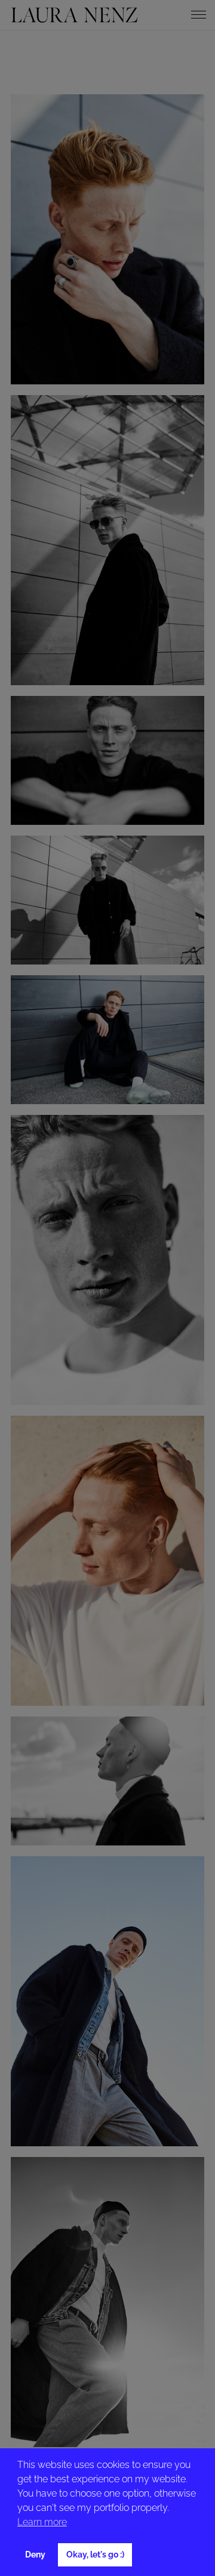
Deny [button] (35, 2554)
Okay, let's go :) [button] (95, 2554)
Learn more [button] (42, 2522)
